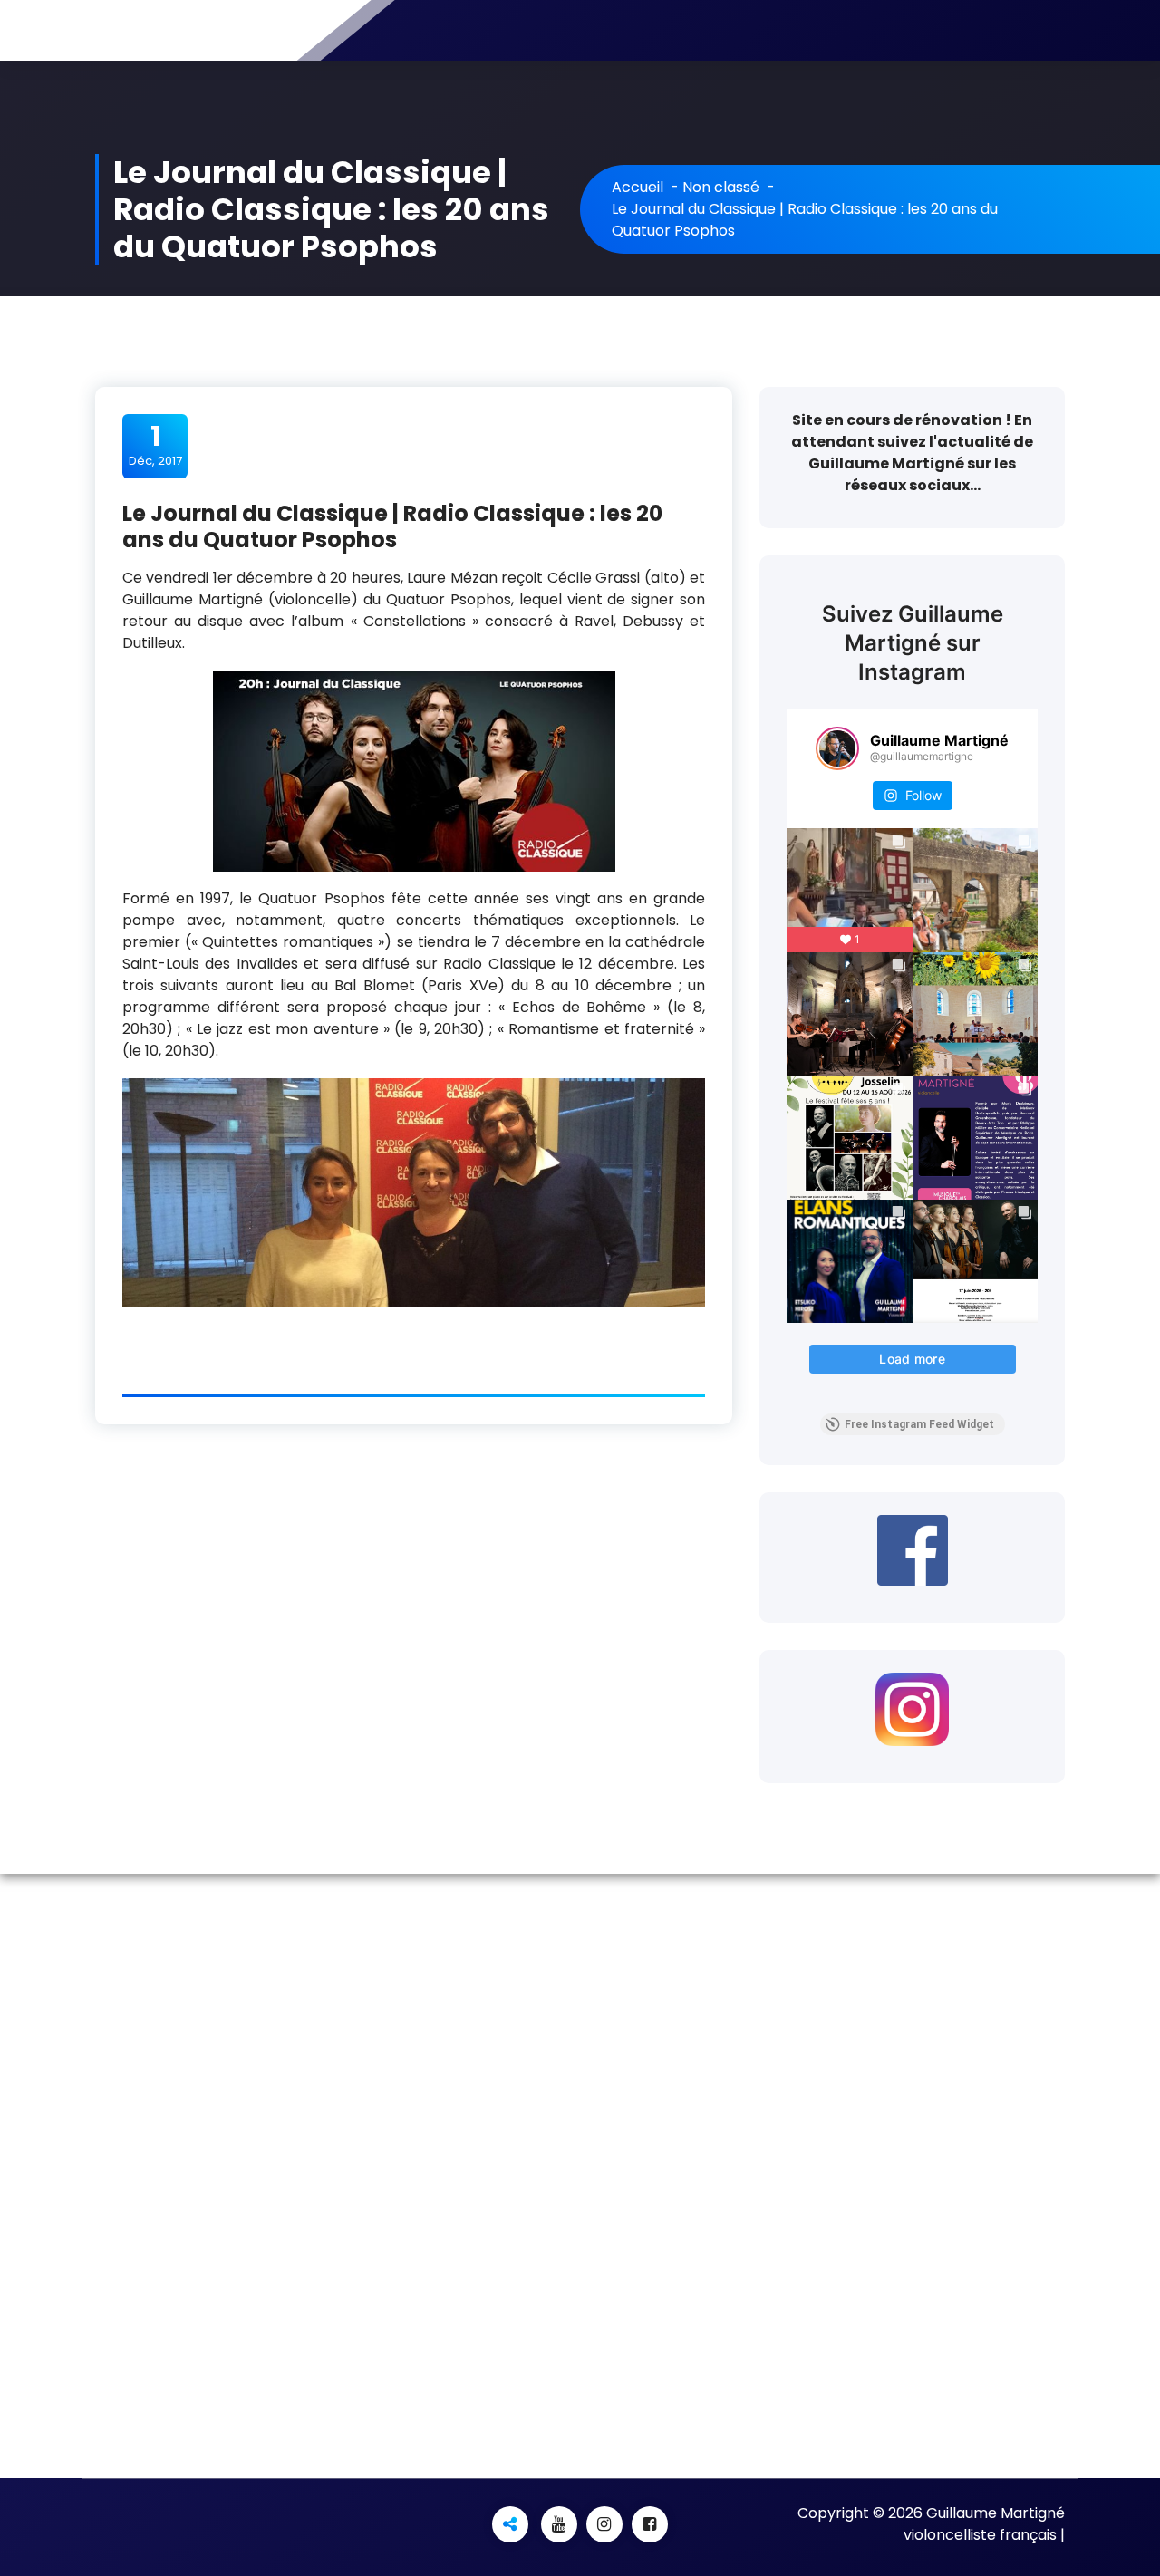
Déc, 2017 (155, 445)
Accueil (638, 187)
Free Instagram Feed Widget (919, 1424)
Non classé (721, 187)
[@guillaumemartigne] (837, 748)
